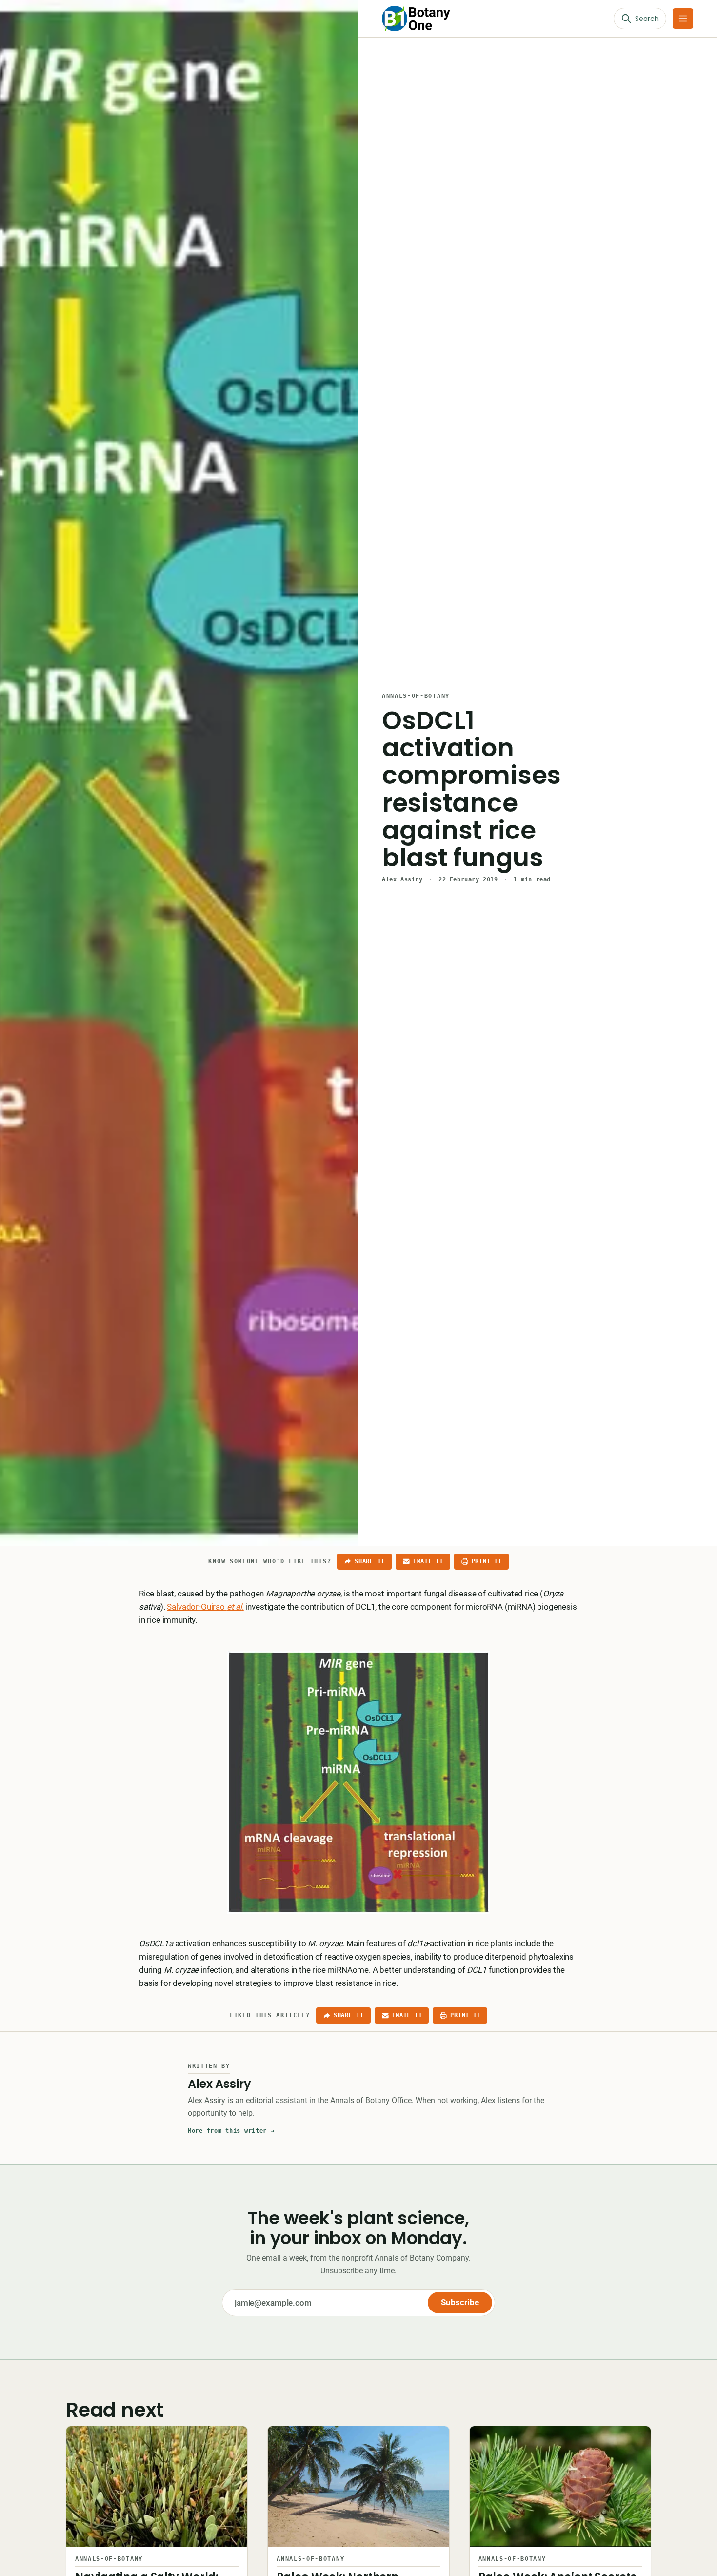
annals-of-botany (416, 696)
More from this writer (231, 2131)
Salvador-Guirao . (205, 1607)
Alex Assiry (402, 879)
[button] (683, 19)
